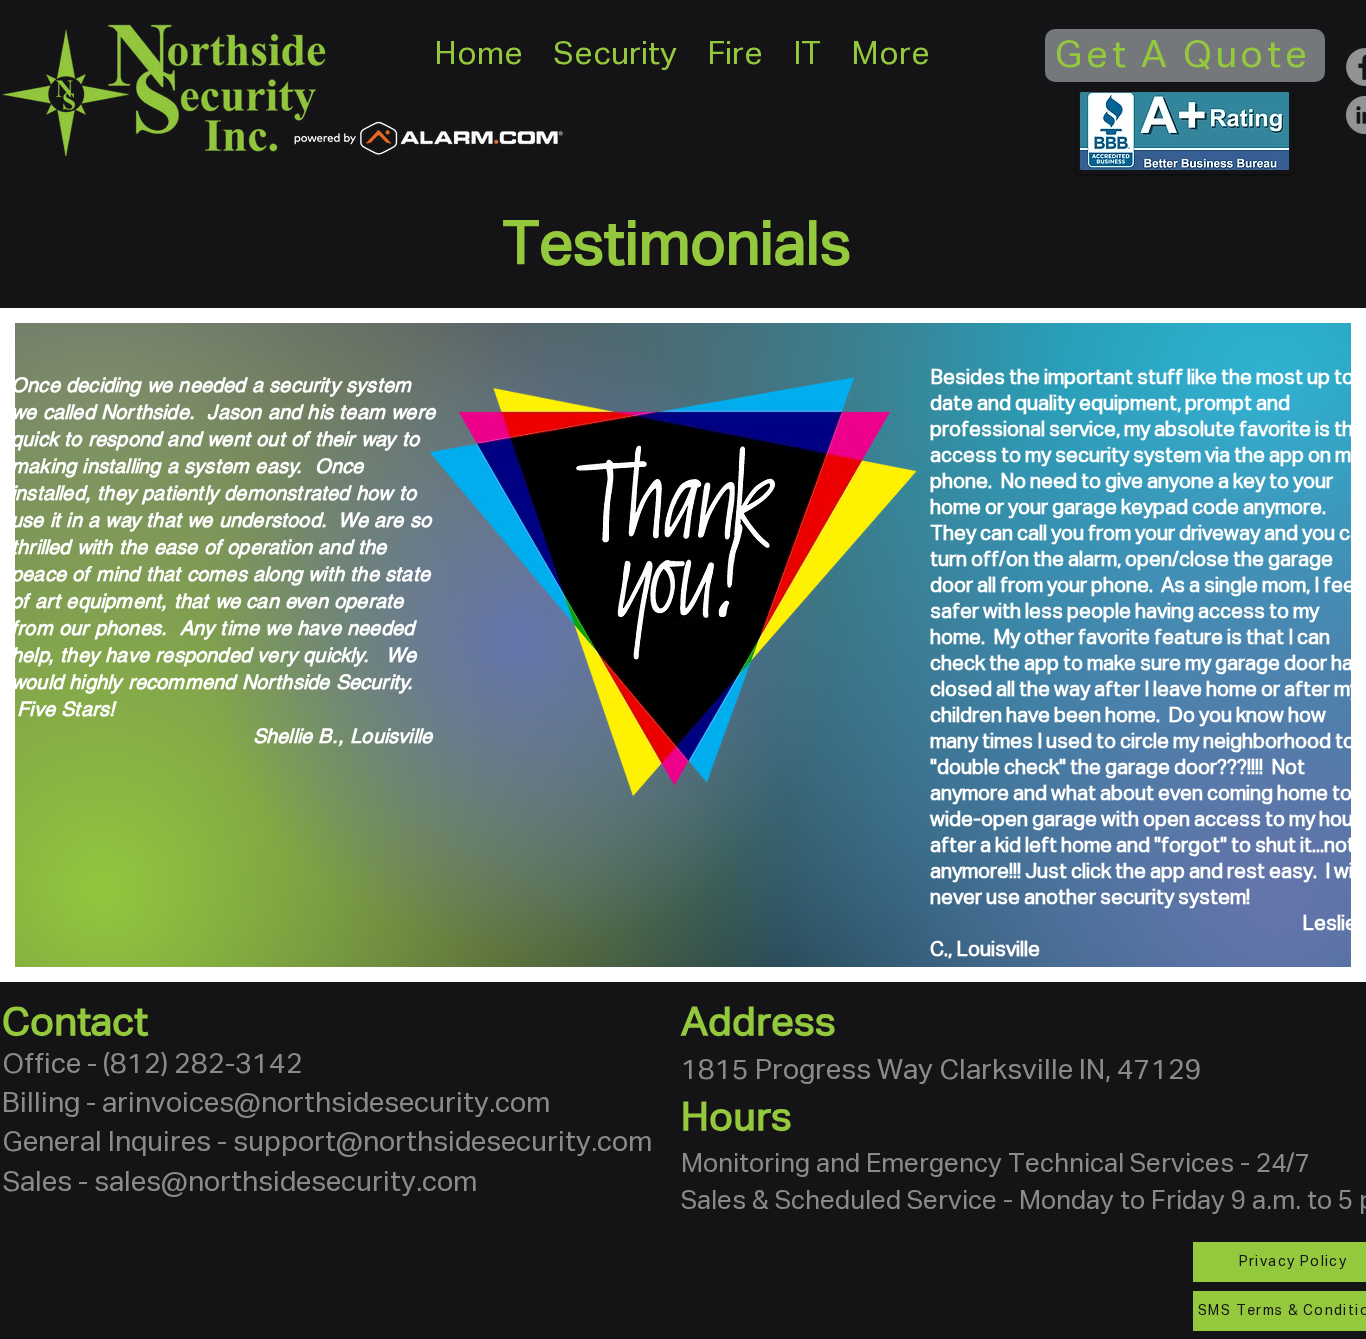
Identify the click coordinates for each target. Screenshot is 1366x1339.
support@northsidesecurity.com (442, 1143)
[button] (615, 55)
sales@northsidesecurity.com (285, 1183)
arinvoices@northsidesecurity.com (326, 1104)
